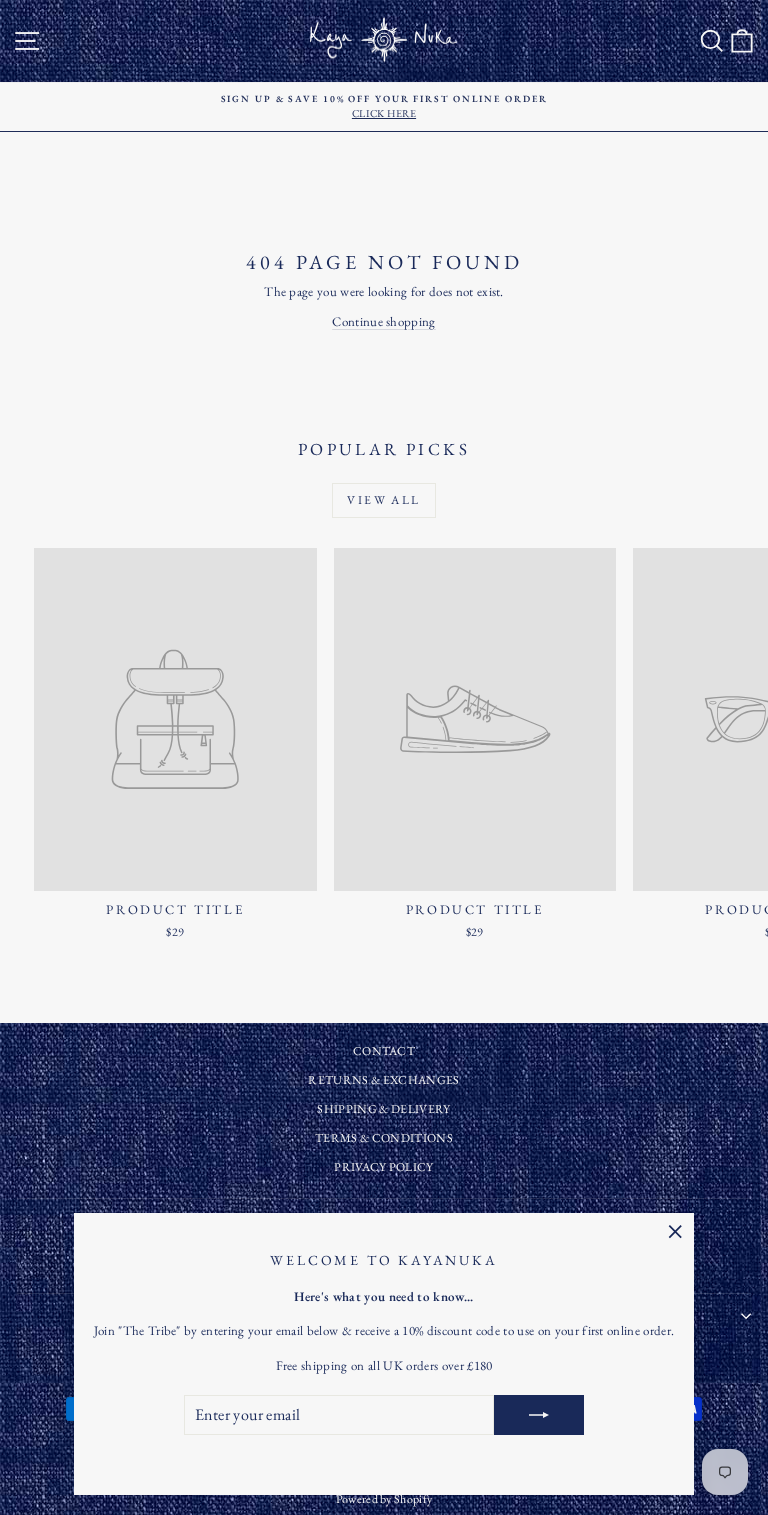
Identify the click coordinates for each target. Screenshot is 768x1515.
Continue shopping (384, 321)
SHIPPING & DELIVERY (383, 1109)
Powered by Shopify (384, 1499)
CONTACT (384, 1051)
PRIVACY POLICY (384, 1167)
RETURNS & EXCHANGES (383, 1080)
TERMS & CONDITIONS (384, 1138)
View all (383, 500)
